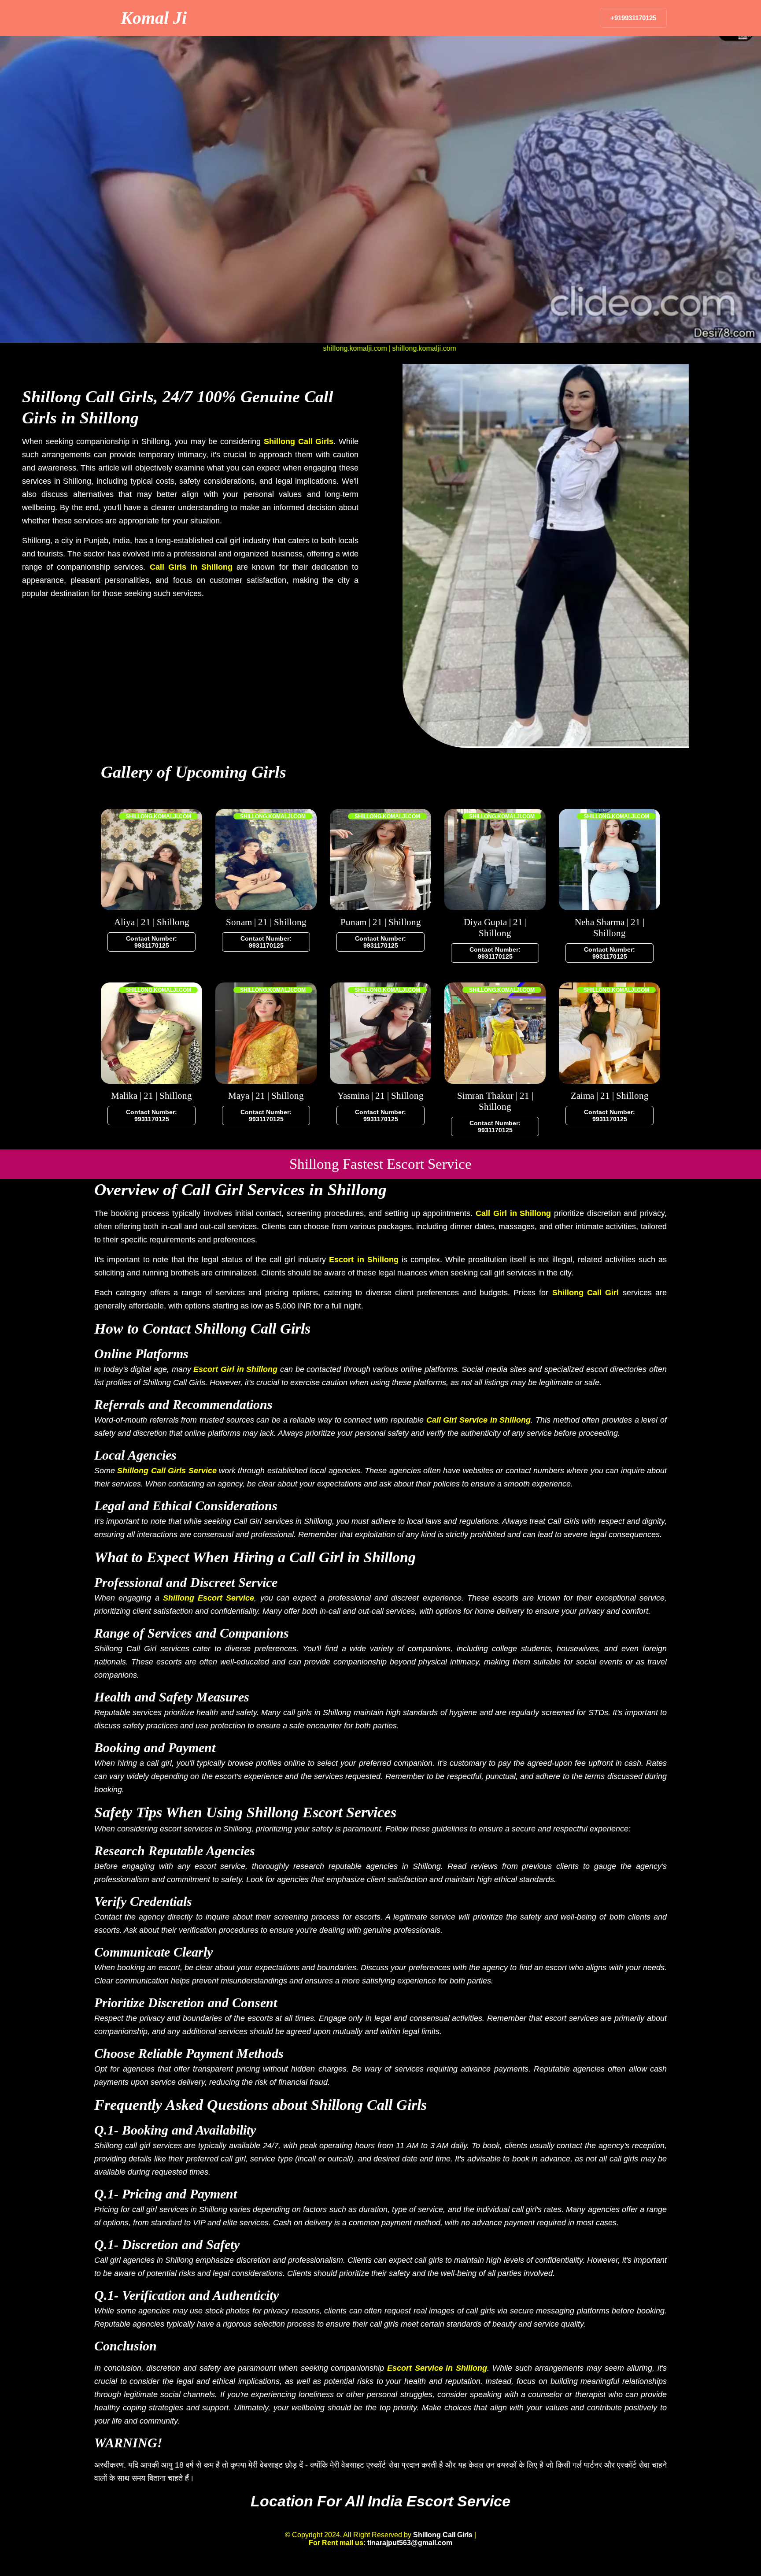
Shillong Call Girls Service (167, 1471)
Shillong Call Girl (586, 1293)
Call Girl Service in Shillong (479, 1420)
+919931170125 (633, 18)
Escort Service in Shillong (437, 2368)
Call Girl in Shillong (513, 1213)
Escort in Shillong (364, 1260)
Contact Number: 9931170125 (151, 942)
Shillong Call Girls (299, 441)
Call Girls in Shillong (191, 567)
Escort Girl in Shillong (235, 1369)
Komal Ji (154, 18)
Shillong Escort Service (209, 1598)
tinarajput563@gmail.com (410, 2543)
